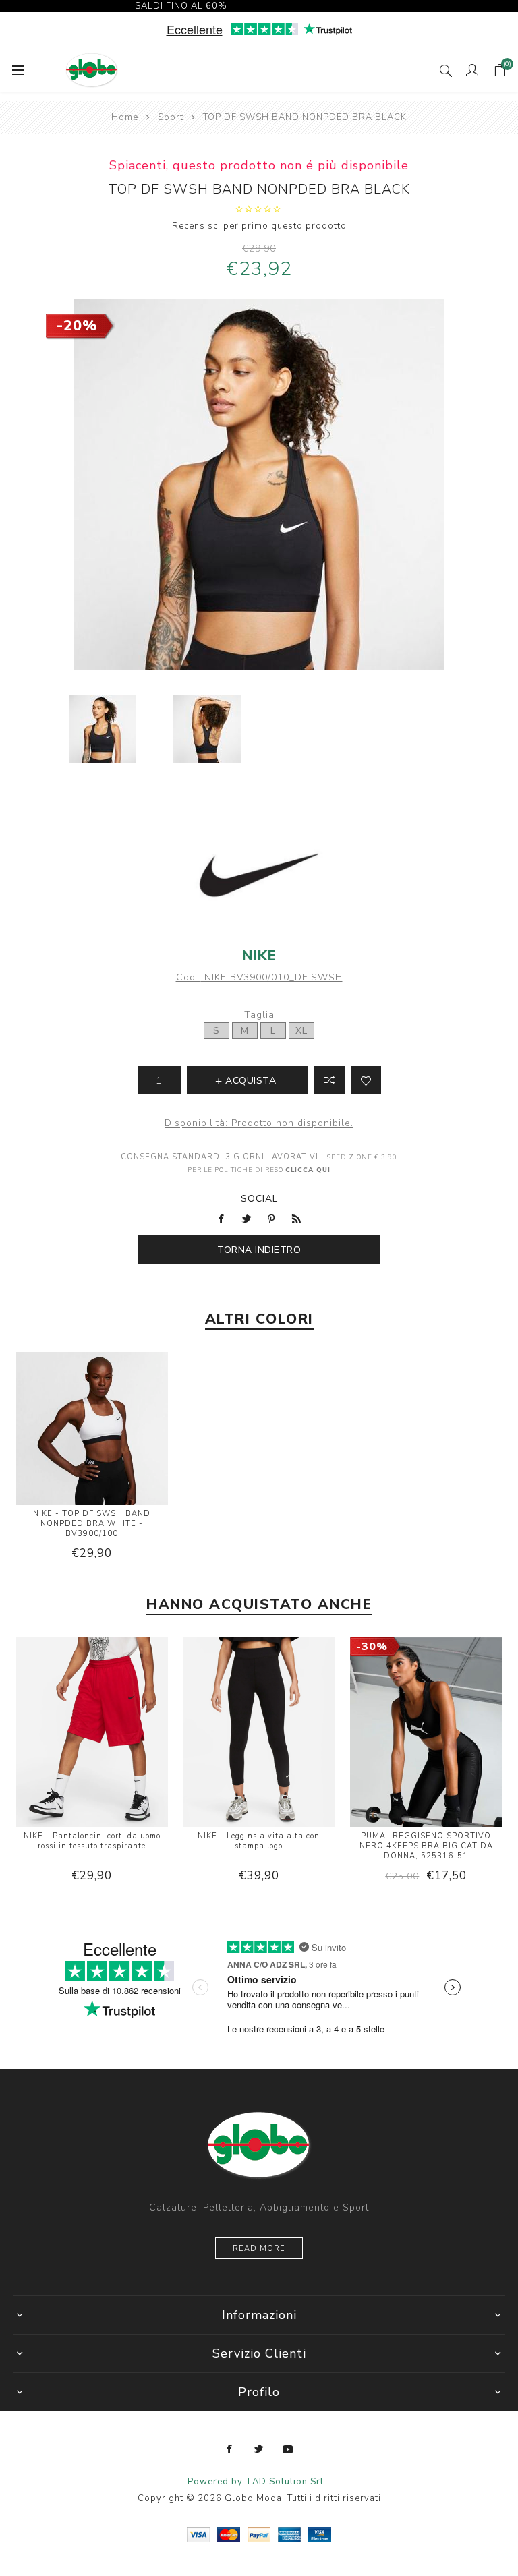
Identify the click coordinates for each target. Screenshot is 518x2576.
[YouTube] (288, 2449)
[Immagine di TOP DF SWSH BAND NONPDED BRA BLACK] (102, 729)
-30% (372, 1647)
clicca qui (308, 1170)
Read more (259, 2249)
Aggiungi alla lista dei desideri (366, 1080)
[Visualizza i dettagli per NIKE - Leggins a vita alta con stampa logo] (259, 1734)
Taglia (259, 1015)
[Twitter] (259, 2449)
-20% (77, 326)
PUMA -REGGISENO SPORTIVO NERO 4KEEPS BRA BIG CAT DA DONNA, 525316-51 (426, 1846)
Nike (259, 956)
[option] (102, 729)
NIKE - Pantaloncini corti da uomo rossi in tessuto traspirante (92, 1841)
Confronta (329, 1080)
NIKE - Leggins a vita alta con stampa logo (259, 1841)
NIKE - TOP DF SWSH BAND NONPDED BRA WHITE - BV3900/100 (92, 1524)
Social (259, 1199)
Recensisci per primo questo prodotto (259, 226)
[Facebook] (230, 2449)
